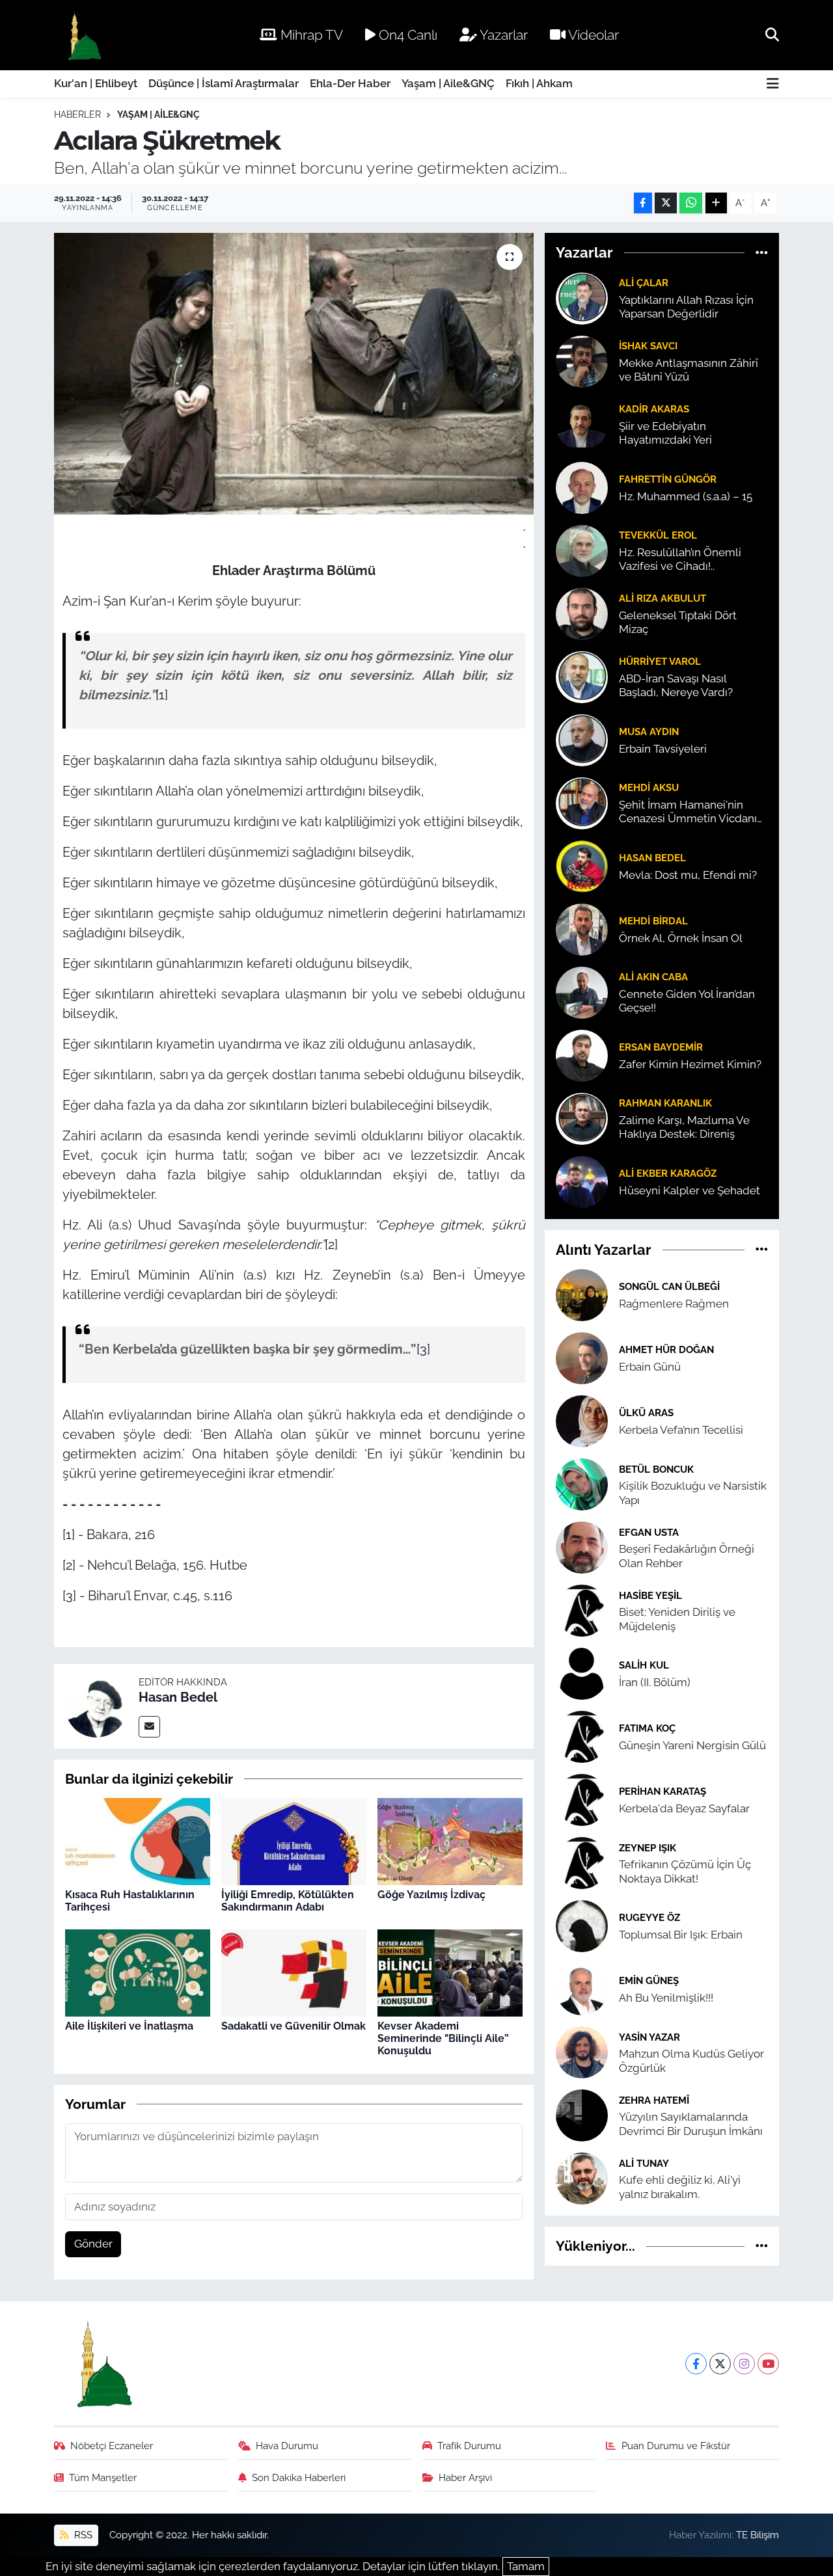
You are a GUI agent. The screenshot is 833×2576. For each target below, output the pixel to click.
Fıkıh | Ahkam (539, 83)
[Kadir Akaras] (582, 423)
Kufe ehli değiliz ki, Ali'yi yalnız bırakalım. (680, 2187)
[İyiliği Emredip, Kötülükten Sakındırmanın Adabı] (294, 1841)
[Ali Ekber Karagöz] (582, 1181)
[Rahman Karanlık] (582, 1118)
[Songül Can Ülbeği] (582, 1295)
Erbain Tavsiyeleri (663, 749)
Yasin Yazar (649, 2037)
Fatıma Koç (647, 1728)
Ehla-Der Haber (350, 83)
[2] (331, 1244)
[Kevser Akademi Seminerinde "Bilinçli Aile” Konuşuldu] (450, 1972)
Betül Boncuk (656, 1469)
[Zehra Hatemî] (582, 2115)
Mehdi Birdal (653, 921)
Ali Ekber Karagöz (668, 1173)
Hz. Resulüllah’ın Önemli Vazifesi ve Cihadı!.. (680, 559)
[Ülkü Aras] (582, 1421)
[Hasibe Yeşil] (582, 1610)
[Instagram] (744, 2364)
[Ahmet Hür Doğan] (582, 1358)
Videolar (592, 35)
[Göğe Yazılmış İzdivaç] (450, 1841)
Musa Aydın (649, 731)
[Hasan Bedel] (96, 1705)
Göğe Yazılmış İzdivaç (431, 1895)
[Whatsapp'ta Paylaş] (691, 203)
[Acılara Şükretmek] (294, 373)
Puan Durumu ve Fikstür (676, 2446)
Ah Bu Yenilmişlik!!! (666, 1998)
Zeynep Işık (648, 1848)
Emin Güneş (649, 1980)
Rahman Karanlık (665, 1103)
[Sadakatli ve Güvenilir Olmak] (294, 1972)
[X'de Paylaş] (666, 203)
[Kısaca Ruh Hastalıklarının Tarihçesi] (138, 1841)
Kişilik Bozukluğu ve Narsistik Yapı (693, 1493)
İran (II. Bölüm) (655, 1682)
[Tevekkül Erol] (582, 550)
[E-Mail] (149, 1727)
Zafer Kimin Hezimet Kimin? (690, 1064)
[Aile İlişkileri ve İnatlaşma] (138, 1972)
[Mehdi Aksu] (582, 802)
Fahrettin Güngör (668, 479)
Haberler (77, 114)
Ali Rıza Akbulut (662, 598)
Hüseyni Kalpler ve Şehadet (690, 1190)
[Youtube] (768, 2364)
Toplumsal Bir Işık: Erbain (681, 1935)
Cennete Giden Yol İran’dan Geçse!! (687, 1001)
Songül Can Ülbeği (669, 1286)
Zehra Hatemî (654, 2100)
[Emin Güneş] (582, 1989)
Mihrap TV (310, 35)
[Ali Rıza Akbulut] (582, 613)
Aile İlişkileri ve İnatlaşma (129, 2026)
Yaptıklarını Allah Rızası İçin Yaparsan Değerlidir (686, 307)
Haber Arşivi (465, 2477)
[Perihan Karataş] (582, 1799)
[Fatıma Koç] (582, 1736)
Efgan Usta (649, 1532)
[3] (423, 1349)
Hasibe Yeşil (650, 1595)
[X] (720, 2364)
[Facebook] (696, 2364)
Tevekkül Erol (658, 535)
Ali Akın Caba (653, 977)
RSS (82, 2535)
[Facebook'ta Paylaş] (643, 203)
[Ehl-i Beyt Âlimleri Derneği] (84, 35)
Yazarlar (502, 35)
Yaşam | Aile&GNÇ (448, 83)
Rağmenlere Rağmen (674, 1304)
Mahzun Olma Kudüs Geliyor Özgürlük (691, 2060)
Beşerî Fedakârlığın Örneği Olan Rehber (687, 1556)
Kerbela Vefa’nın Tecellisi (681, 1430)
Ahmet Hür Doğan (666, 1349)
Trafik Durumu (469, 2446)
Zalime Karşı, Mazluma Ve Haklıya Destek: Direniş (684, 1127)
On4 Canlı (406, 35)
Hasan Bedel (178, 1697)
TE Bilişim (758, 2535)
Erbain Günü (650, 1367)
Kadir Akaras (654, 409)
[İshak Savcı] (582, 360)
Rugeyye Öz (649, 1917)
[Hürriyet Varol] (582, 676)
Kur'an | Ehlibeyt (96, 83)
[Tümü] (762, 252)
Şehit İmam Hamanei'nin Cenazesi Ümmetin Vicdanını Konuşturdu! (692, 812)
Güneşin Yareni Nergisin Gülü (692, 1745)
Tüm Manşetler (103, 2477)
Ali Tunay (644, 2163)
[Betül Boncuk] (582, 1484)
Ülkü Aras (646, 1413)
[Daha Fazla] (716, 203)
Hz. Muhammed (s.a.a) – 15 (686, 496)
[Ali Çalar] (582, 297)
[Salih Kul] (582, 1673)
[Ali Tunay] (582, 2178)
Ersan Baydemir (661, 1047)
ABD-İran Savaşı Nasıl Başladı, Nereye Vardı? (676, 685)
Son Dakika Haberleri (299, 2477)
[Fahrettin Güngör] (582, 487)
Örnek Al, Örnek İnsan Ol (681, 938)
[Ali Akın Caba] (582, 991)
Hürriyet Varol (660, 661)
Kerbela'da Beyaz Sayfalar (684, 1808)
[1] (162, 695)
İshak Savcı (648, 346)
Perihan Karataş (662, 1791)
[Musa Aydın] (582, 739)
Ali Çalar (644, 283)
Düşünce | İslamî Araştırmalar (224, 83)
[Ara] (772, 34)
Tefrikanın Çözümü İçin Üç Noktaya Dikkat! (685, 1871)
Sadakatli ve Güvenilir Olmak (294, 2026)
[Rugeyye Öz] (582, 1925)
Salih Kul (644, 1665)
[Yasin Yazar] (582, 2052)
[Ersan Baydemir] (582, 1054)
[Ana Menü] (773, 84)
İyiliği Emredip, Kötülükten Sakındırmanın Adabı (288, 1901)
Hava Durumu (287, 2446)
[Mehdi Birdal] (582, 928)
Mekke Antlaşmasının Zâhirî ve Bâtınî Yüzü (689, 370)
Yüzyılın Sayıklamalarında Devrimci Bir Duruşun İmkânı (691, 2124)
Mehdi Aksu (649, 787)
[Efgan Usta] (582, 1547)
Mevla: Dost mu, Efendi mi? (688, 875)
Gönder (93, 2244)
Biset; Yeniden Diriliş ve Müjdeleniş (677, 1619)
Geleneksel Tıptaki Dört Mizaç (678, 622)
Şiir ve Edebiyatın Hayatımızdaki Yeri (665, 433)
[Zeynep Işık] (582, 1862)
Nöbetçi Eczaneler (112, 2446)
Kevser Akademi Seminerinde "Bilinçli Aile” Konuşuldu (443, 2038)
